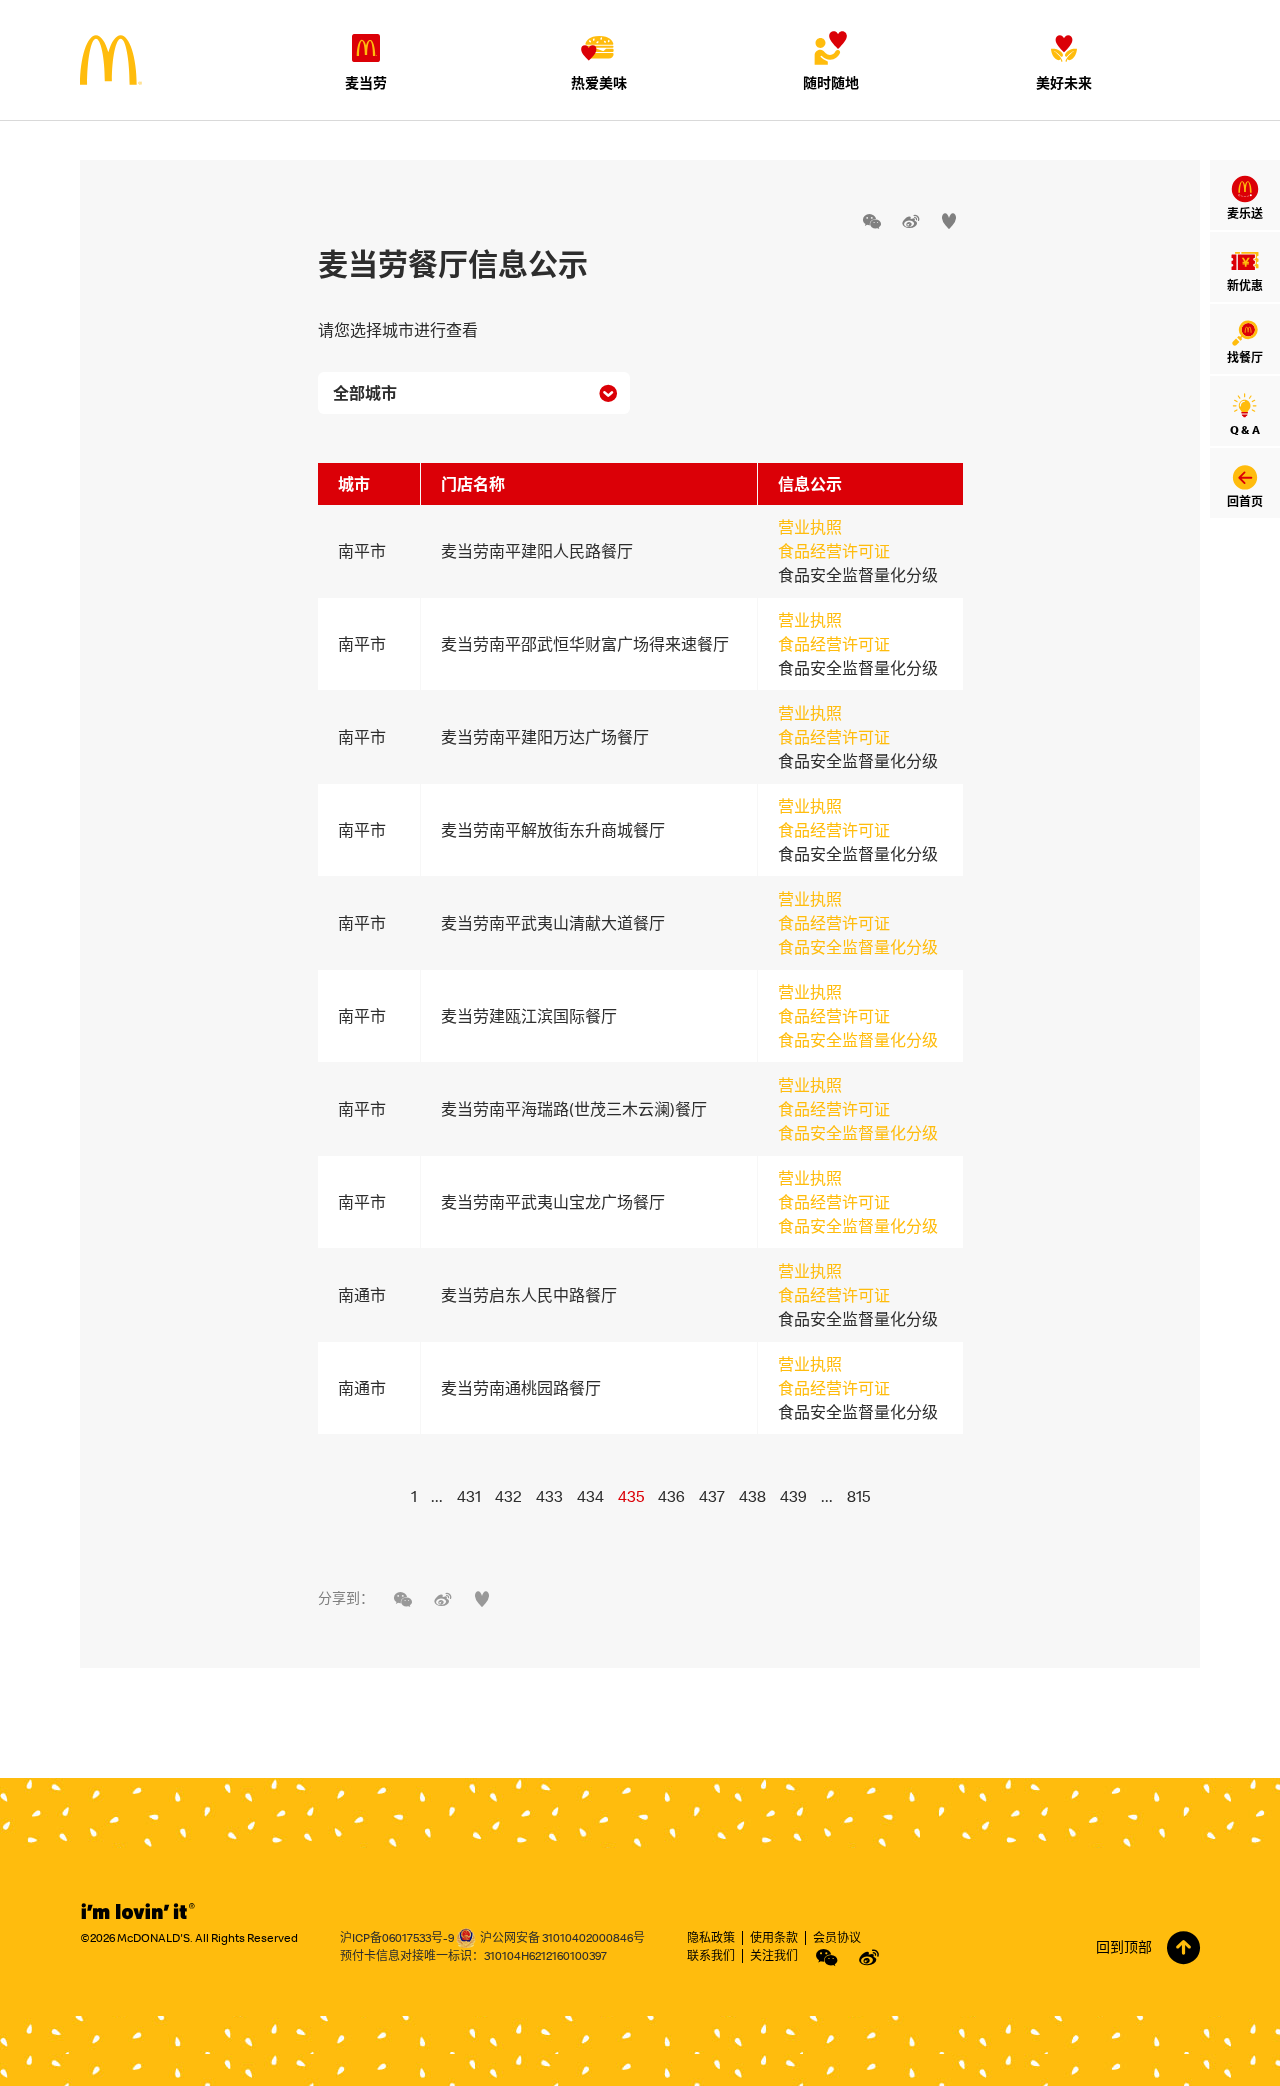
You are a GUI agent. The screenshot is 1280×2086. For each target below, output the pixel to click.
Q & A (1245, 429)
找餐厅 (1245, 357)
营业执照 (810, 527)
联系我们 (711, 1955)
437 (712, 1496)
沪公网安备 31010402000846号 (562, 1937)
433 (549, 1496)
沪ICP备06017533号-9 (397, 1937)
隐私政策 (711, 1937)
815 (858, 1496)
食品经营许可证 (834, 551)
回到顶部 (1124, 1947)
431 (469, 1496)
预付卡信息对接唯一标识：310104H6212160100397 (473, 1955)
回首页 (1245, 501)
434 (590, 1496)
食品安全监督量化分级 (858, 947)
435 (631, 1496)
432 (508, 1496)
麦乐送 (1245, 213)
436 (671, 1496)
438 (752, 1496)
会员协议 (837, 1937)
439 (793, 1496)
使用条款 (774, 1937)
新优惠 (1245, 285)
